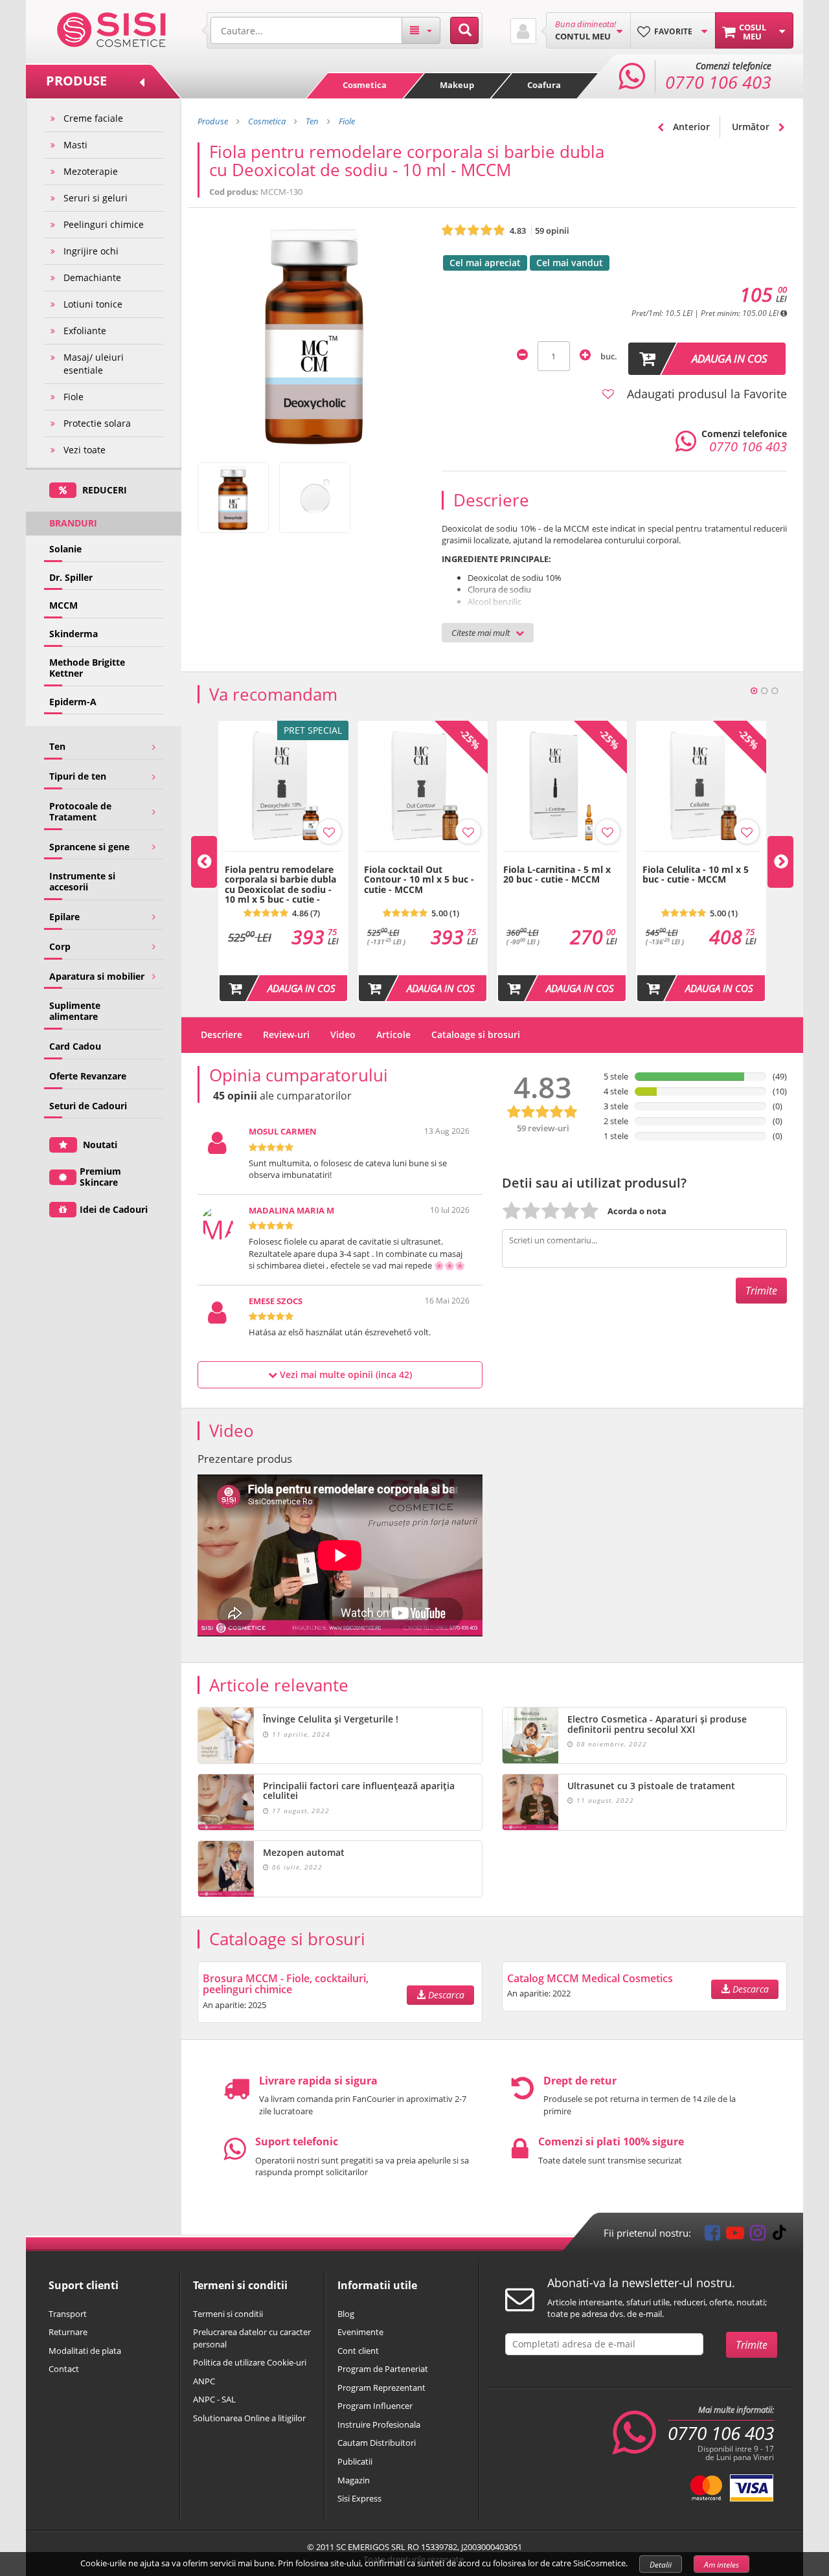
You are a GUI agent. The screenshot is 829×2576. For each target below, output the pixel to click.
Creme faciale (93, 118)
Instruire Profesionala (379, 2424)
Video (343, 1034)
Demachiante (92, 277)
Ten (57, 746)
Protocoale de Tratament (80, 811)
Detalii (661, 2565)
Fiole (74, 397)
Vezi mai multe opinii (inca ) (345, 1374)
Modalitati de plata (85, 2351)
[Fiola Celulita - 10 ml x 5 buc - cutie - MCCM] (701, 858)
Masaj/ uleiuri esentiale (94, 364)
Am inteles (721, 2565)
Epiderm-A (73, 702)
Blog (346, 2314)
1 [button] (754, 691)
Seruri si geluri (96, 198)
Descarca (445, 1995)
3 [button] (775, 691)
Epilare (64, 917)
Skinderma (74, 634)
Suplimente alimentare (75, 1011)
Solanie (65, 549)
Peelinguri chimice (104, 224)
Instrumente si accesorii (82, 881)
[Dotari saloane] (112, 28)
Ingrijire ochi (91, 251)
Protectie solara (97, 423)
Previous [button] (204, 862)
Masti (75, 145)
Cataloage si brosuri (476, 1034)
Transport (68, 2314)
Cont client (358, 2351)
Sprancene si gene (89, 847)
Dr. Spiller (71, 577)
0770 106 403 (721, 2433)
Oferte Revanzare (88, 1076)
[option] (283, 861)
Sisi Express (359, 2498)
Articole (393, 1034)
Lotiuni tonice (93, 304)
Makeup (457, 85)
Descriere (221, 1034)
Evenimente (360, 2332)
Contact (64, 2369)
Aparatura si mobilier (97, 976)
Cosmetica (365, 85)
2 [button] (764, 691)
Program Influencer (375, 2406)
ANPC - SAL (214, 2399)
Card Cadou (75, 1046)
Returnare (68, 2332)
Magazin (354, 2480)
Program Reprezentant (381, 2388)
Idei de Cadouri (114, 1209)
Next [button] (780, 862)
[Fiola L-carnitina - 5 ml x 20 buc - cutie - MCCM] (562, 858)
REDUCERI (103, 490)
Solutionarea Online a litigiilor (249, 2418)
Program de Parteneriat (383, 2369)
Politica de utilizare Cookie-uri (250, 2362)
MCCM (63, 605)
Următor (752, 127)
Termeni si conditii (228, 2314)
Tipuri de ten (78, 776)
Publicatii (355, 2461)
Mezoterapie (91, 171)
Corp (60, 946)
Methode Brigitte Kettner (87, 668)
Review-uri (286, 1034)
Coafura (544, 85)
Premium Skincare (100, 1177)
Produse (213, 121)
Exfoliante (85, 331)
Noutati (99, 1145)
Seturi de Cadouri (88, 1106)
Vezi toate (85, 450)
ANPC (204, 2381)
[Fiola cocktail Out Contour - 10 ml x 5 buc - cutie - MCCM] (423, 858)
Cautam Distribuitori (377, 2443)
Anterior (690, 127)
